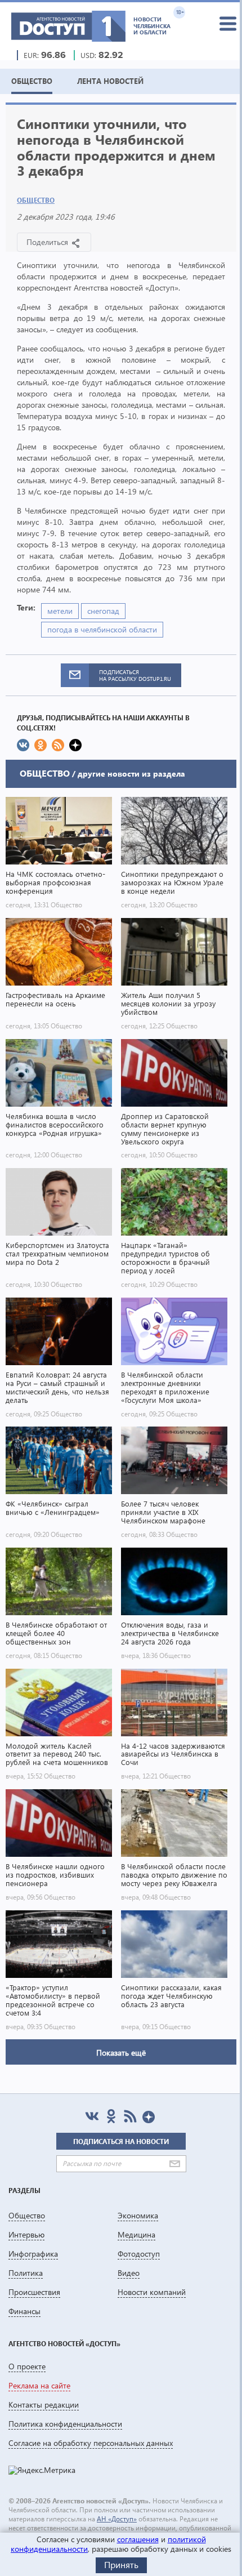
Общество (36, 200)
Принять (121, 2564)
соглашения (138, 2539)
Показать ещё (121, 2053)
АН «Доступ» (117, 2519)
